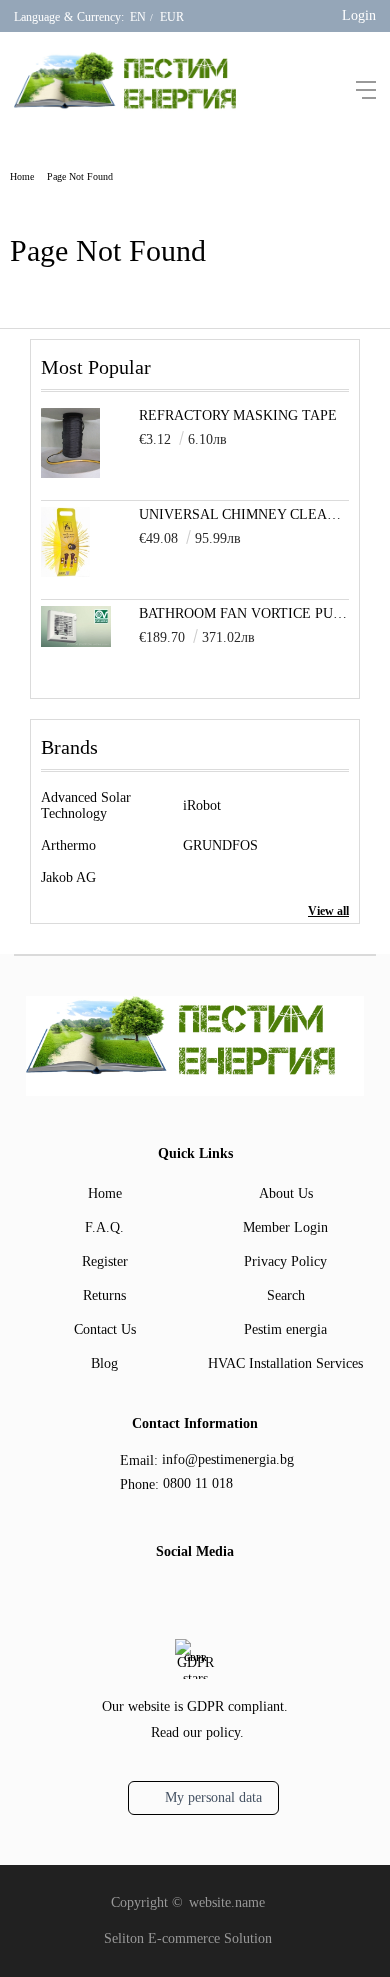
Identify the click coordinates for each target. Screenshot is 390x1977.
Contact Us (105, 1329)
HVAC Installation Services (285, 1363)
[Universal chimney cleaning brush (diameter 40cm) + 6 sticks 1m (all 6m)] (65, 572)
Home (22, 176)
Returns (104, 1295)
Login (359, 15)
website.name (227, 1902)
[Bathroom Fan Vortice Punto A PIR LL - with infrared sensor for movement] (76, 642)
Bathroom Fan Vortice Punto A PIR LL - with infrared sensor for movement (244, 613)
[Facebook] (176, 1596)
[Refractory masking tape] (70, 473)
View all (328, 911)
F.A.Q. (104, 1227)
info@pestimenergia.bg (228, 1459)
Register (105, 1261)
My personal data (213, 1797)
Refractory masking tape (238, 415)
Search (286, 1295)
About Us (286, 1193)
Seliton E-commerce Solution (188, 1938)
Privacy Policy (285, 1261)
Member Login (285, 1227)
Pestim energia (285, 1329)
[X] (208, 1593)
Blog (104, 1363)
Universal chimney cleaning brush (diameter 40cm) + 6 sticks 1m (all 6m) (244, 514)
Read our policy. (197, 1732)
